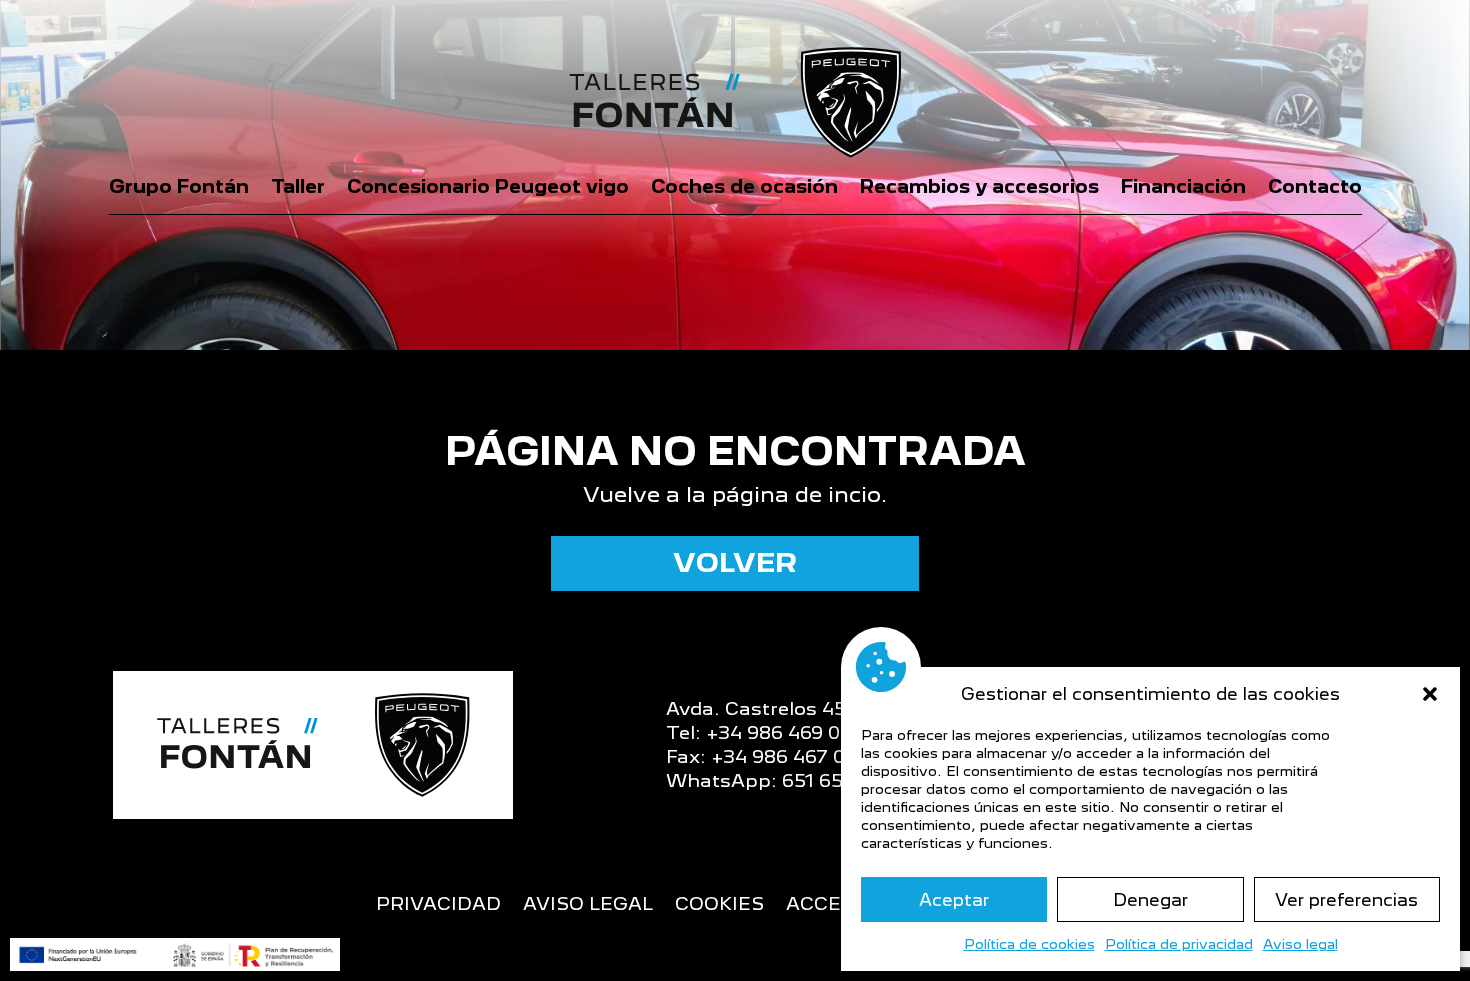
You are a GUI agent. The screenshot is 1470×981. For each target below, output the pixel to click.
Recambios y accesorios (979, 186)
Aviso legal (1300, 944)
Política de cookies (1029, 944)
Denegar (1150, 900)
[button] (1430, 694)
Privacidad (438, 905)
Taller (298, 186)
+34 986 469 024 (784, 732)
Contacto (1315, 186)
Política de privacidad (1179, 944)
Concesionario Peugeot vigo (488, 186)
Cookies (719, 905)
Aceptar (954, 900)
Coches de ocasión (744, 186)
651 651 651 (835, 780)
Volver (735, 562)
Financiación (1183, 186)
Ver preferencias (1346, 900)
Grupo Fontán (179, 186)
